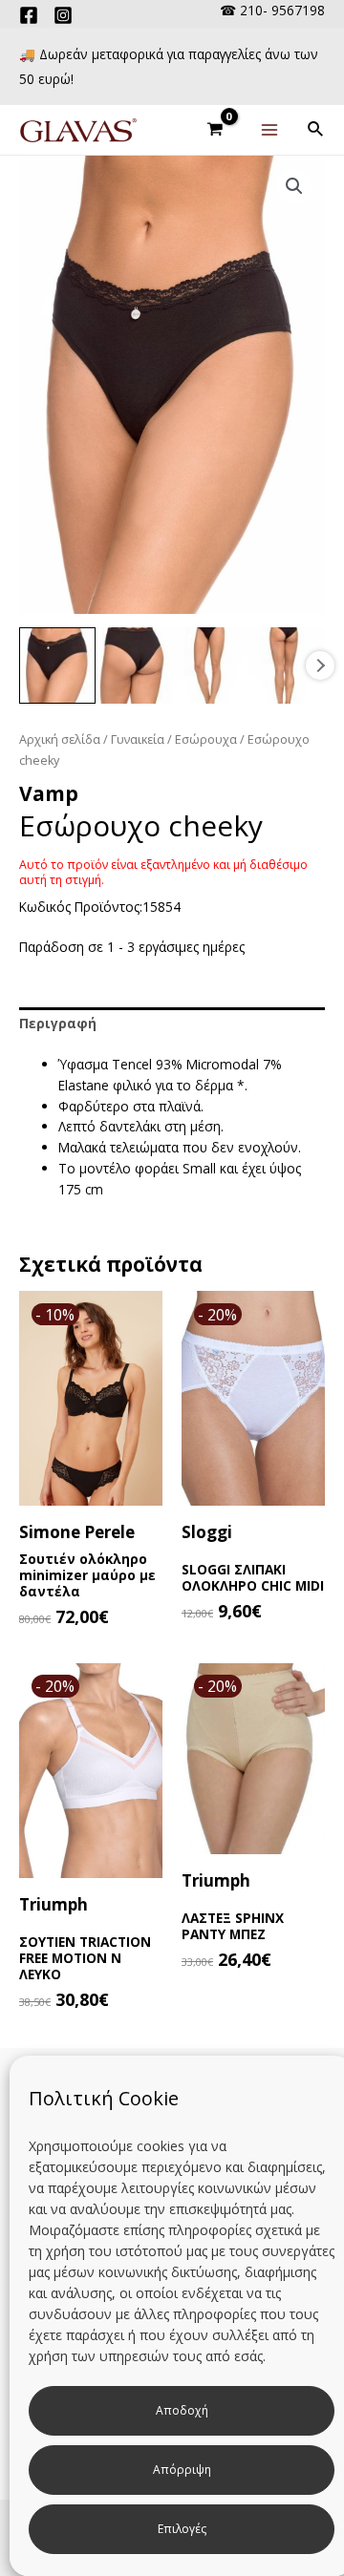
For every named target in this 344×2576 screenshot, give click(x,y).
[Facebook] (29, 15)
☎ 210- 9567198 (272, 10)
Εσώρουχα (206, 739)
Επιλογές (182, 2529)
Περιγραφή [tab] (58, 1023)
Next (320, 665)
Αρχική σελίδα (60, 739)
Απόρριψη (182, 2470)
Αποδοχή (182, 2410)
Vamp (49, 793)
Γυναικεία (138, 739)
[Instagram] (63, 15)
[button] (294, 186)
